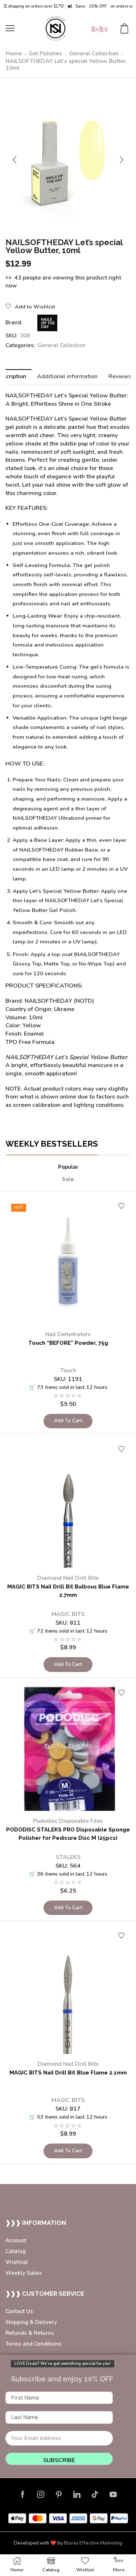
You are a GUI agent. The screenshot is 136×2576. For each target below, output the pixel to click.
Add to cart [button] (68, 1421)
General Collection (94, 54)
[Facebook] (23, 2494)
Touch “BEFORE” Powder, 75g (68, 1343)
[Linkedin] (77, 2494)
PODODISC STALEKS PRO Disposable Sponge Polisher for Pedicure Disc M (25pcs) (68, 1834)
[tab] (67, 377)
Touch (68, 1370)
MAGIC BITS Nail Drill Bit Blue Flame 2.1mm (68, 2072)
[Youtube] (113, 2494)
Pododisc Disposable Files (68, 1821)
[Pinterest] (59, 2494)
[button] (10, 28)
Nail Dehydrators (68, 1334)
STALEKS (68, 1857)
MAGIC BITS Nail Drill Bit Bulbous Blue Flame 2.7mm (68, 1591)
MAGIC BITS (68, 1614)
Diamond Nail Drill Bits (68, 1578)
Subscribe (59, 2460)
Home (14, 54)
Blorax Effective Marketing (93, 2543)
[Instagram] (41, 2494)
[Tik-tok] (95, 2494)
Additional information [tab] (67, 376)
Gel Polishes (45, 54)
